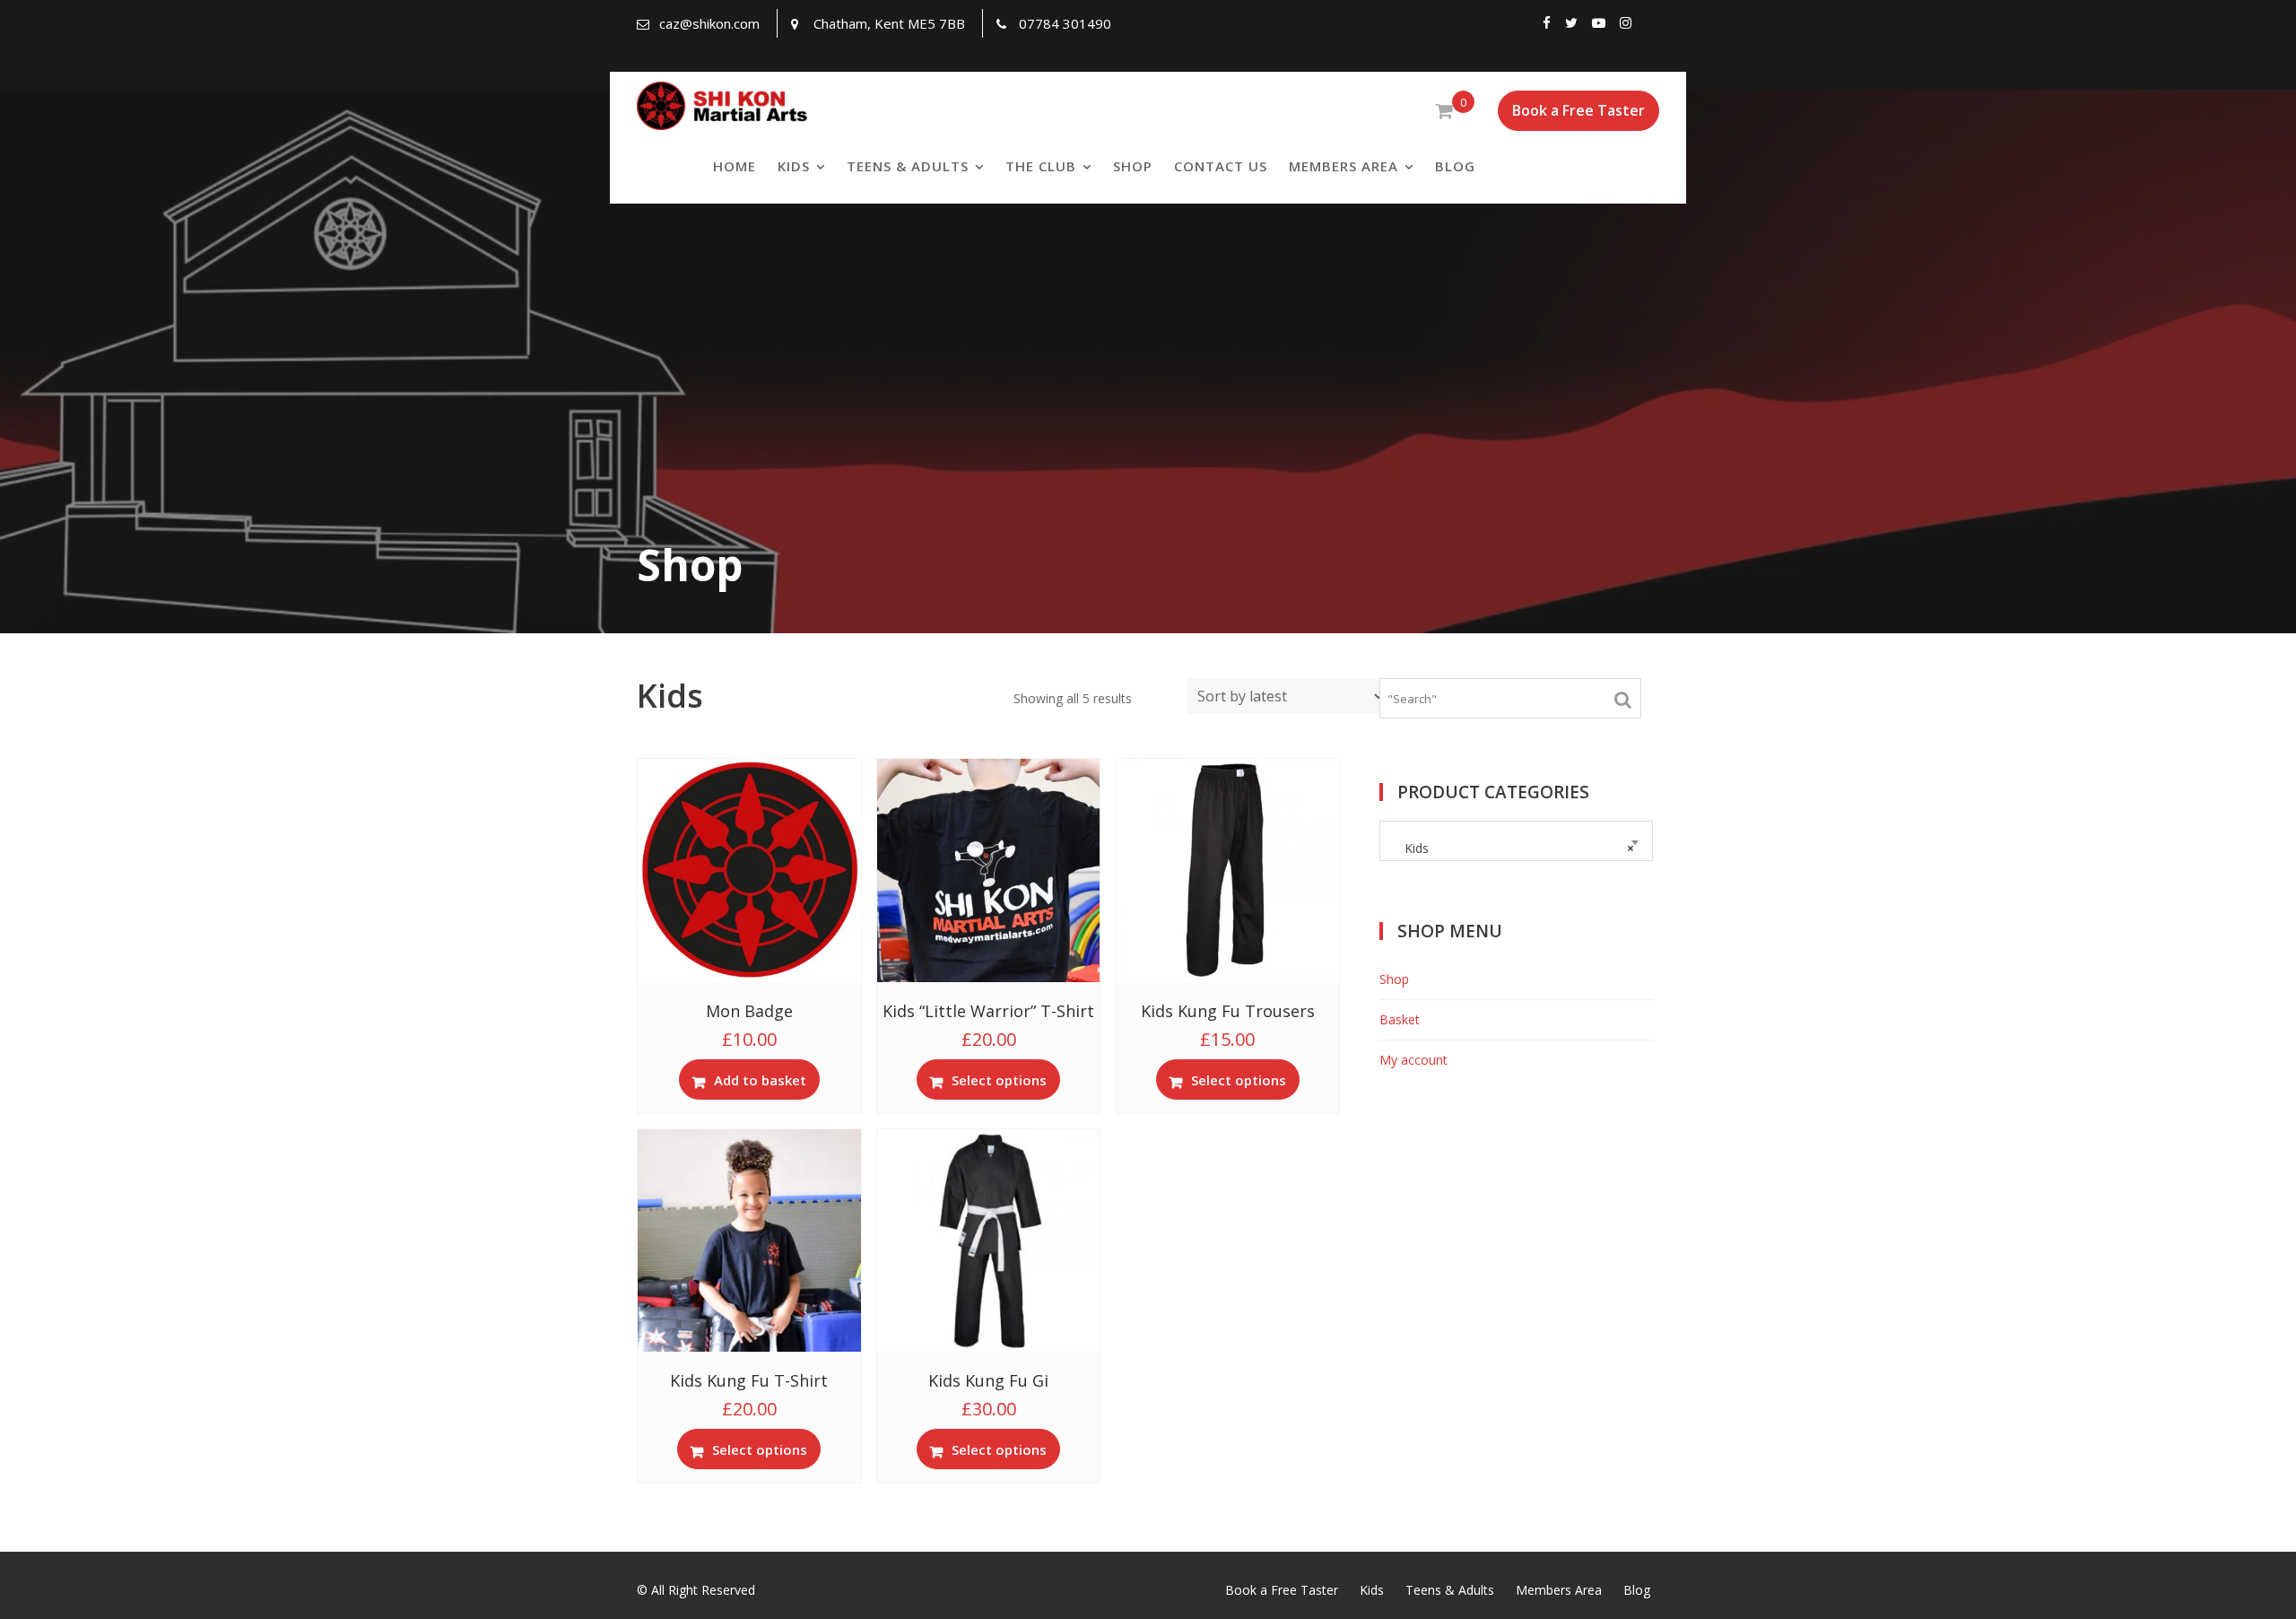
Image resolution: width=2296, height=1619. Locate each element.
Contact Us (1221, 166)
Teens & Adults (908, 166)
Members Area (1344, 166)
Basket (1400, 1019)
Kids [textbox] (1513, 848)
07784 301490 (1065, 23)
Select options (999, 1080)
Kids (794, 166)
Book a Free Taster (1578, 110)
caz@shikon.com (709, 23)
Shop (1133, 166)
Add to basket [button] (760, 1080)
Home (735, 166)
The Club (1041, 166)
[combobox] (1516, 841)
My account (1413, 1060)
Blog (1455, 166)
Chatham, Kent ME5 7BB (889, 23)
